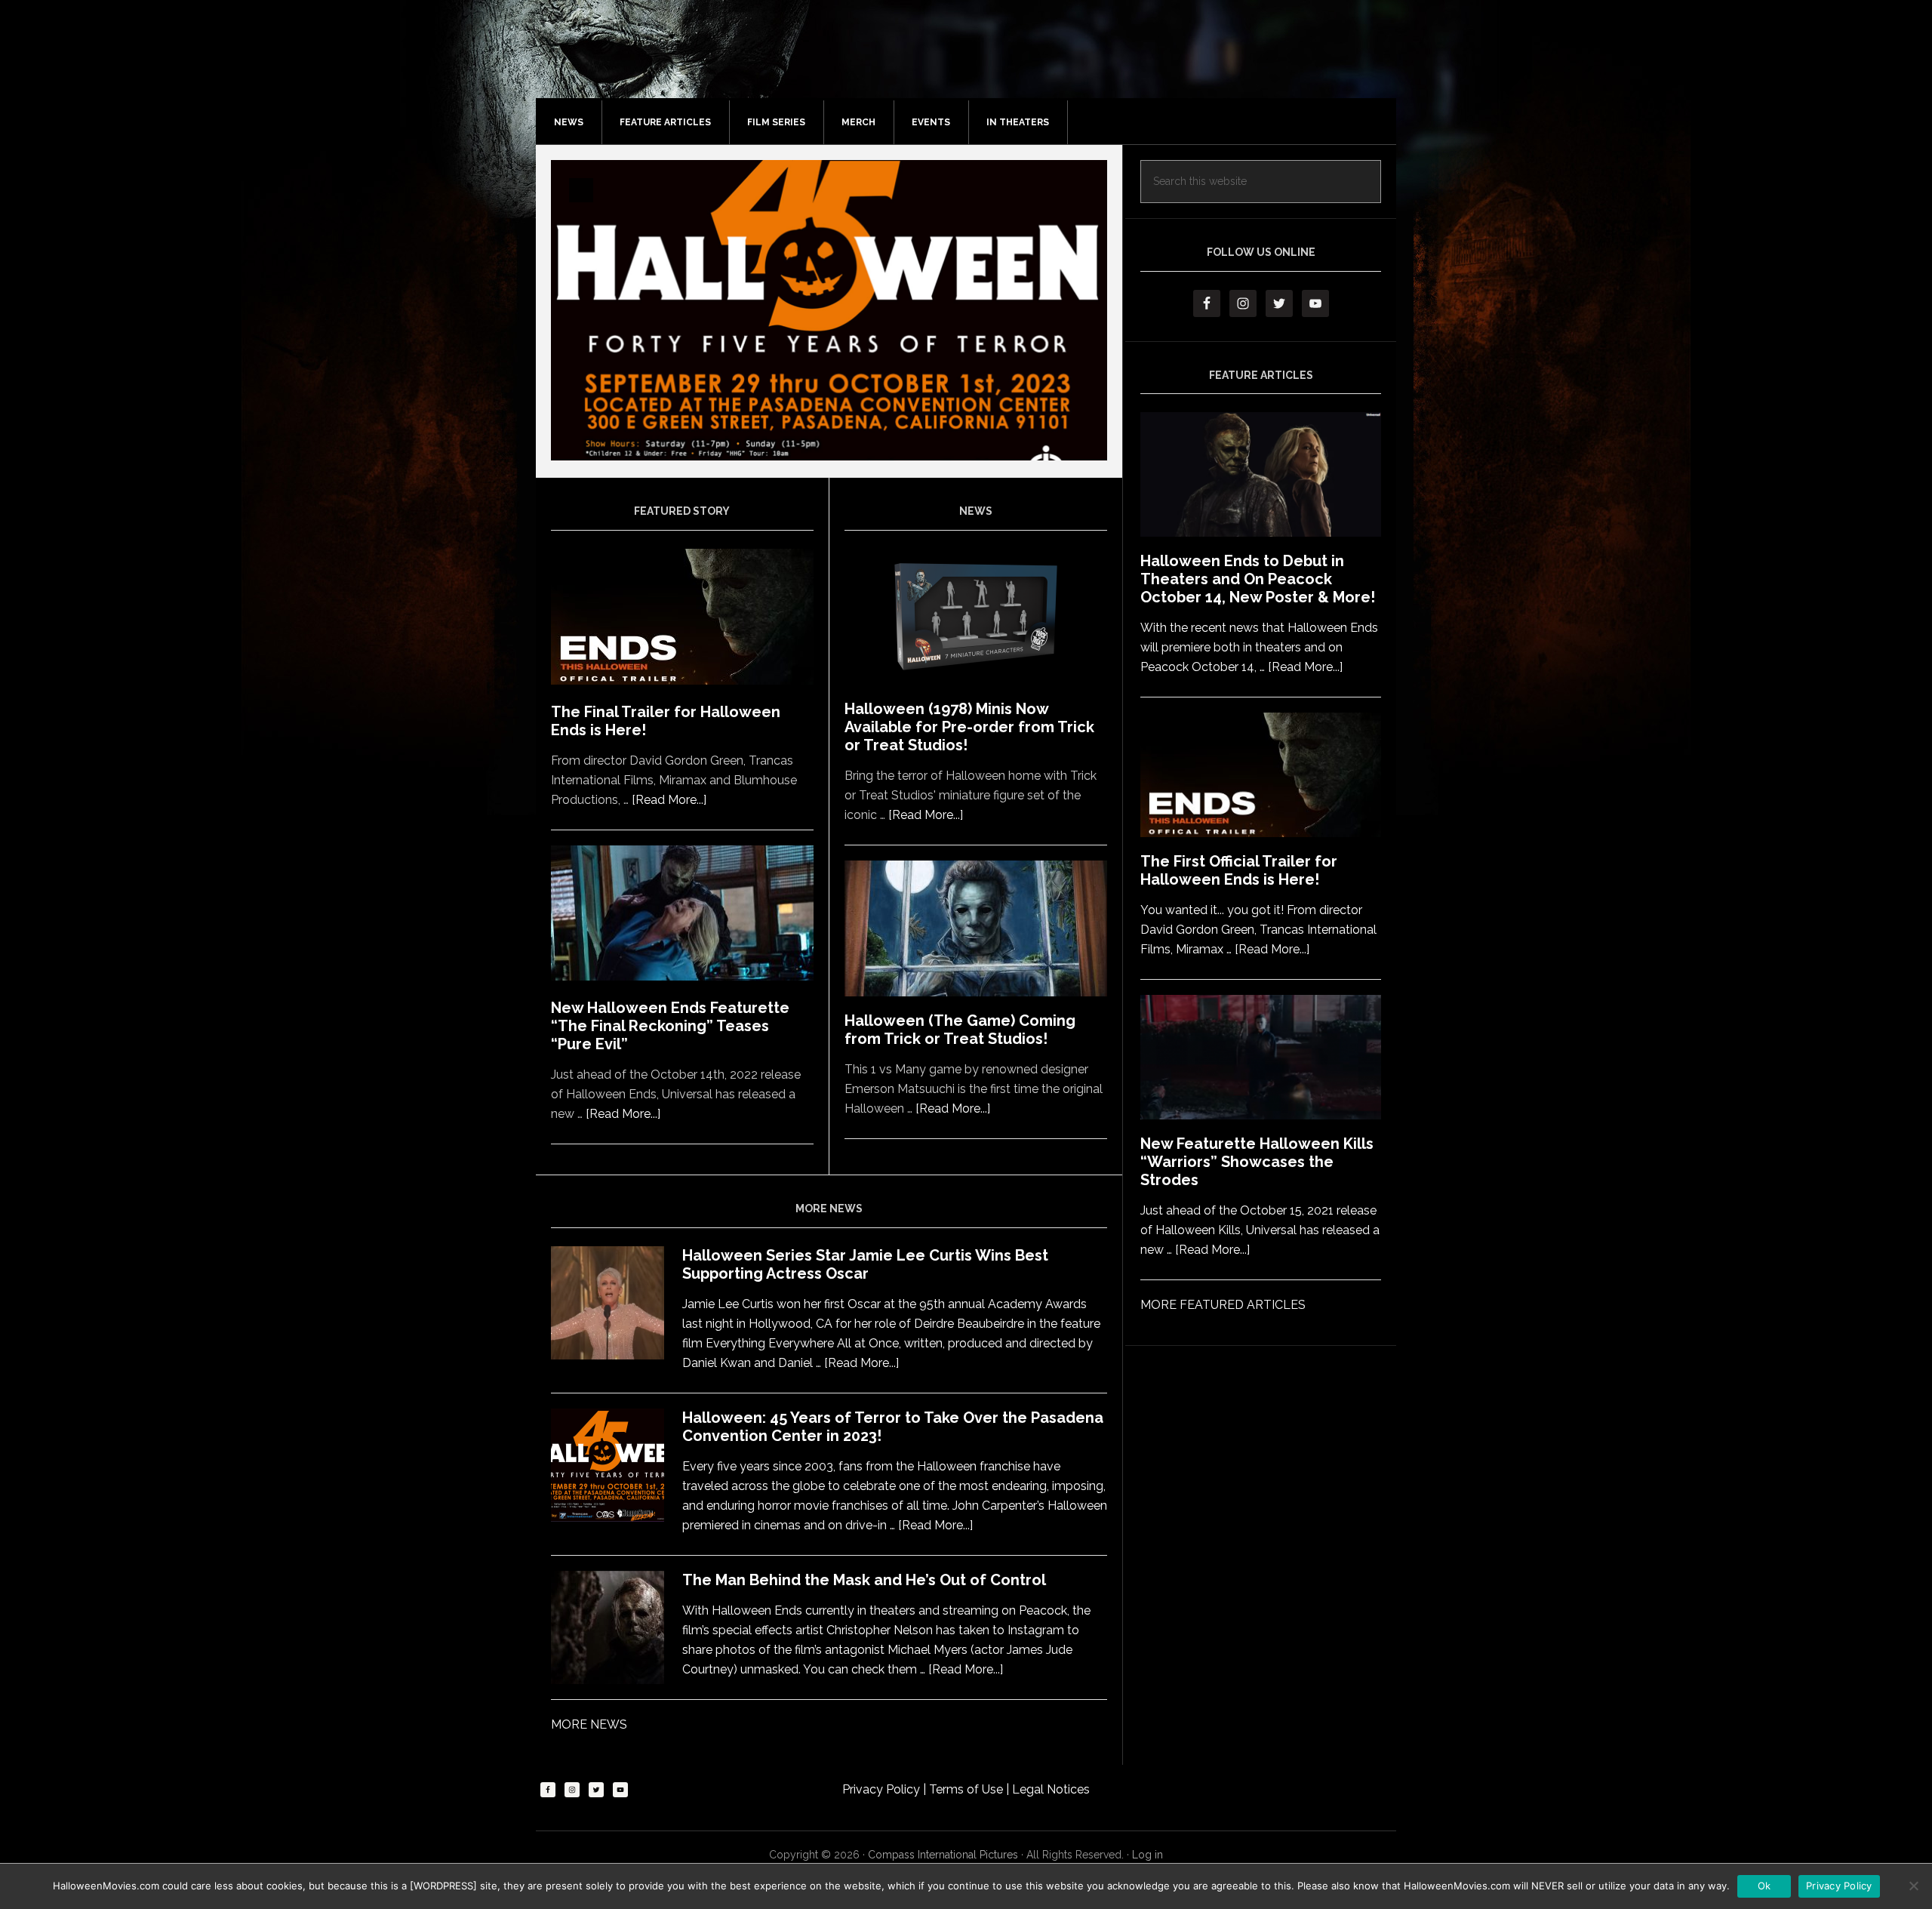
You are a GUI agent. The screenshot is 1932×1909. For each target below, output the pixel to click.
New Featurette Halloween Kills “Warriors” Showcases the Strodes (1257, 1162)
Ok (1764, 1886)
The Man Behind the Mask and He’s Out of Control (864, 1580)
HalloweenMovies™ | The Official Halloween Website (981, 64)
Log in (1148, 1855)
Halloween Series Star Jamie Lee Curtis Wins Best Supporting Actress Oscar (865, 1264)
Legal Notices (1051, 1789)
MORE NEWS (589, 1724)
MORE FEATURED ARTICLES (1223, 1305)
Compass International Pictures (943, 1855)
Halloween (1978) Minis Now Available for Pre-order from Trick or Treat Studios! (969, 727)
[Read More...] (669, 800)
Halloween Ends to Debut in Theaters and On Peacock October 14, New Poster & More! (1258, 579)
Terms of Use (968, 1789)
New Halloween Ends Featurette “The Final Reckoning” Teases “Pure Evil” (670, 1026)
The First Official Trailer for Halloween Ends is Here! (1239, 870)
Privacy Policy (883, 1789)
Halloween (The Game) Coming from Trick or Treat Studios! (960, 1030)
